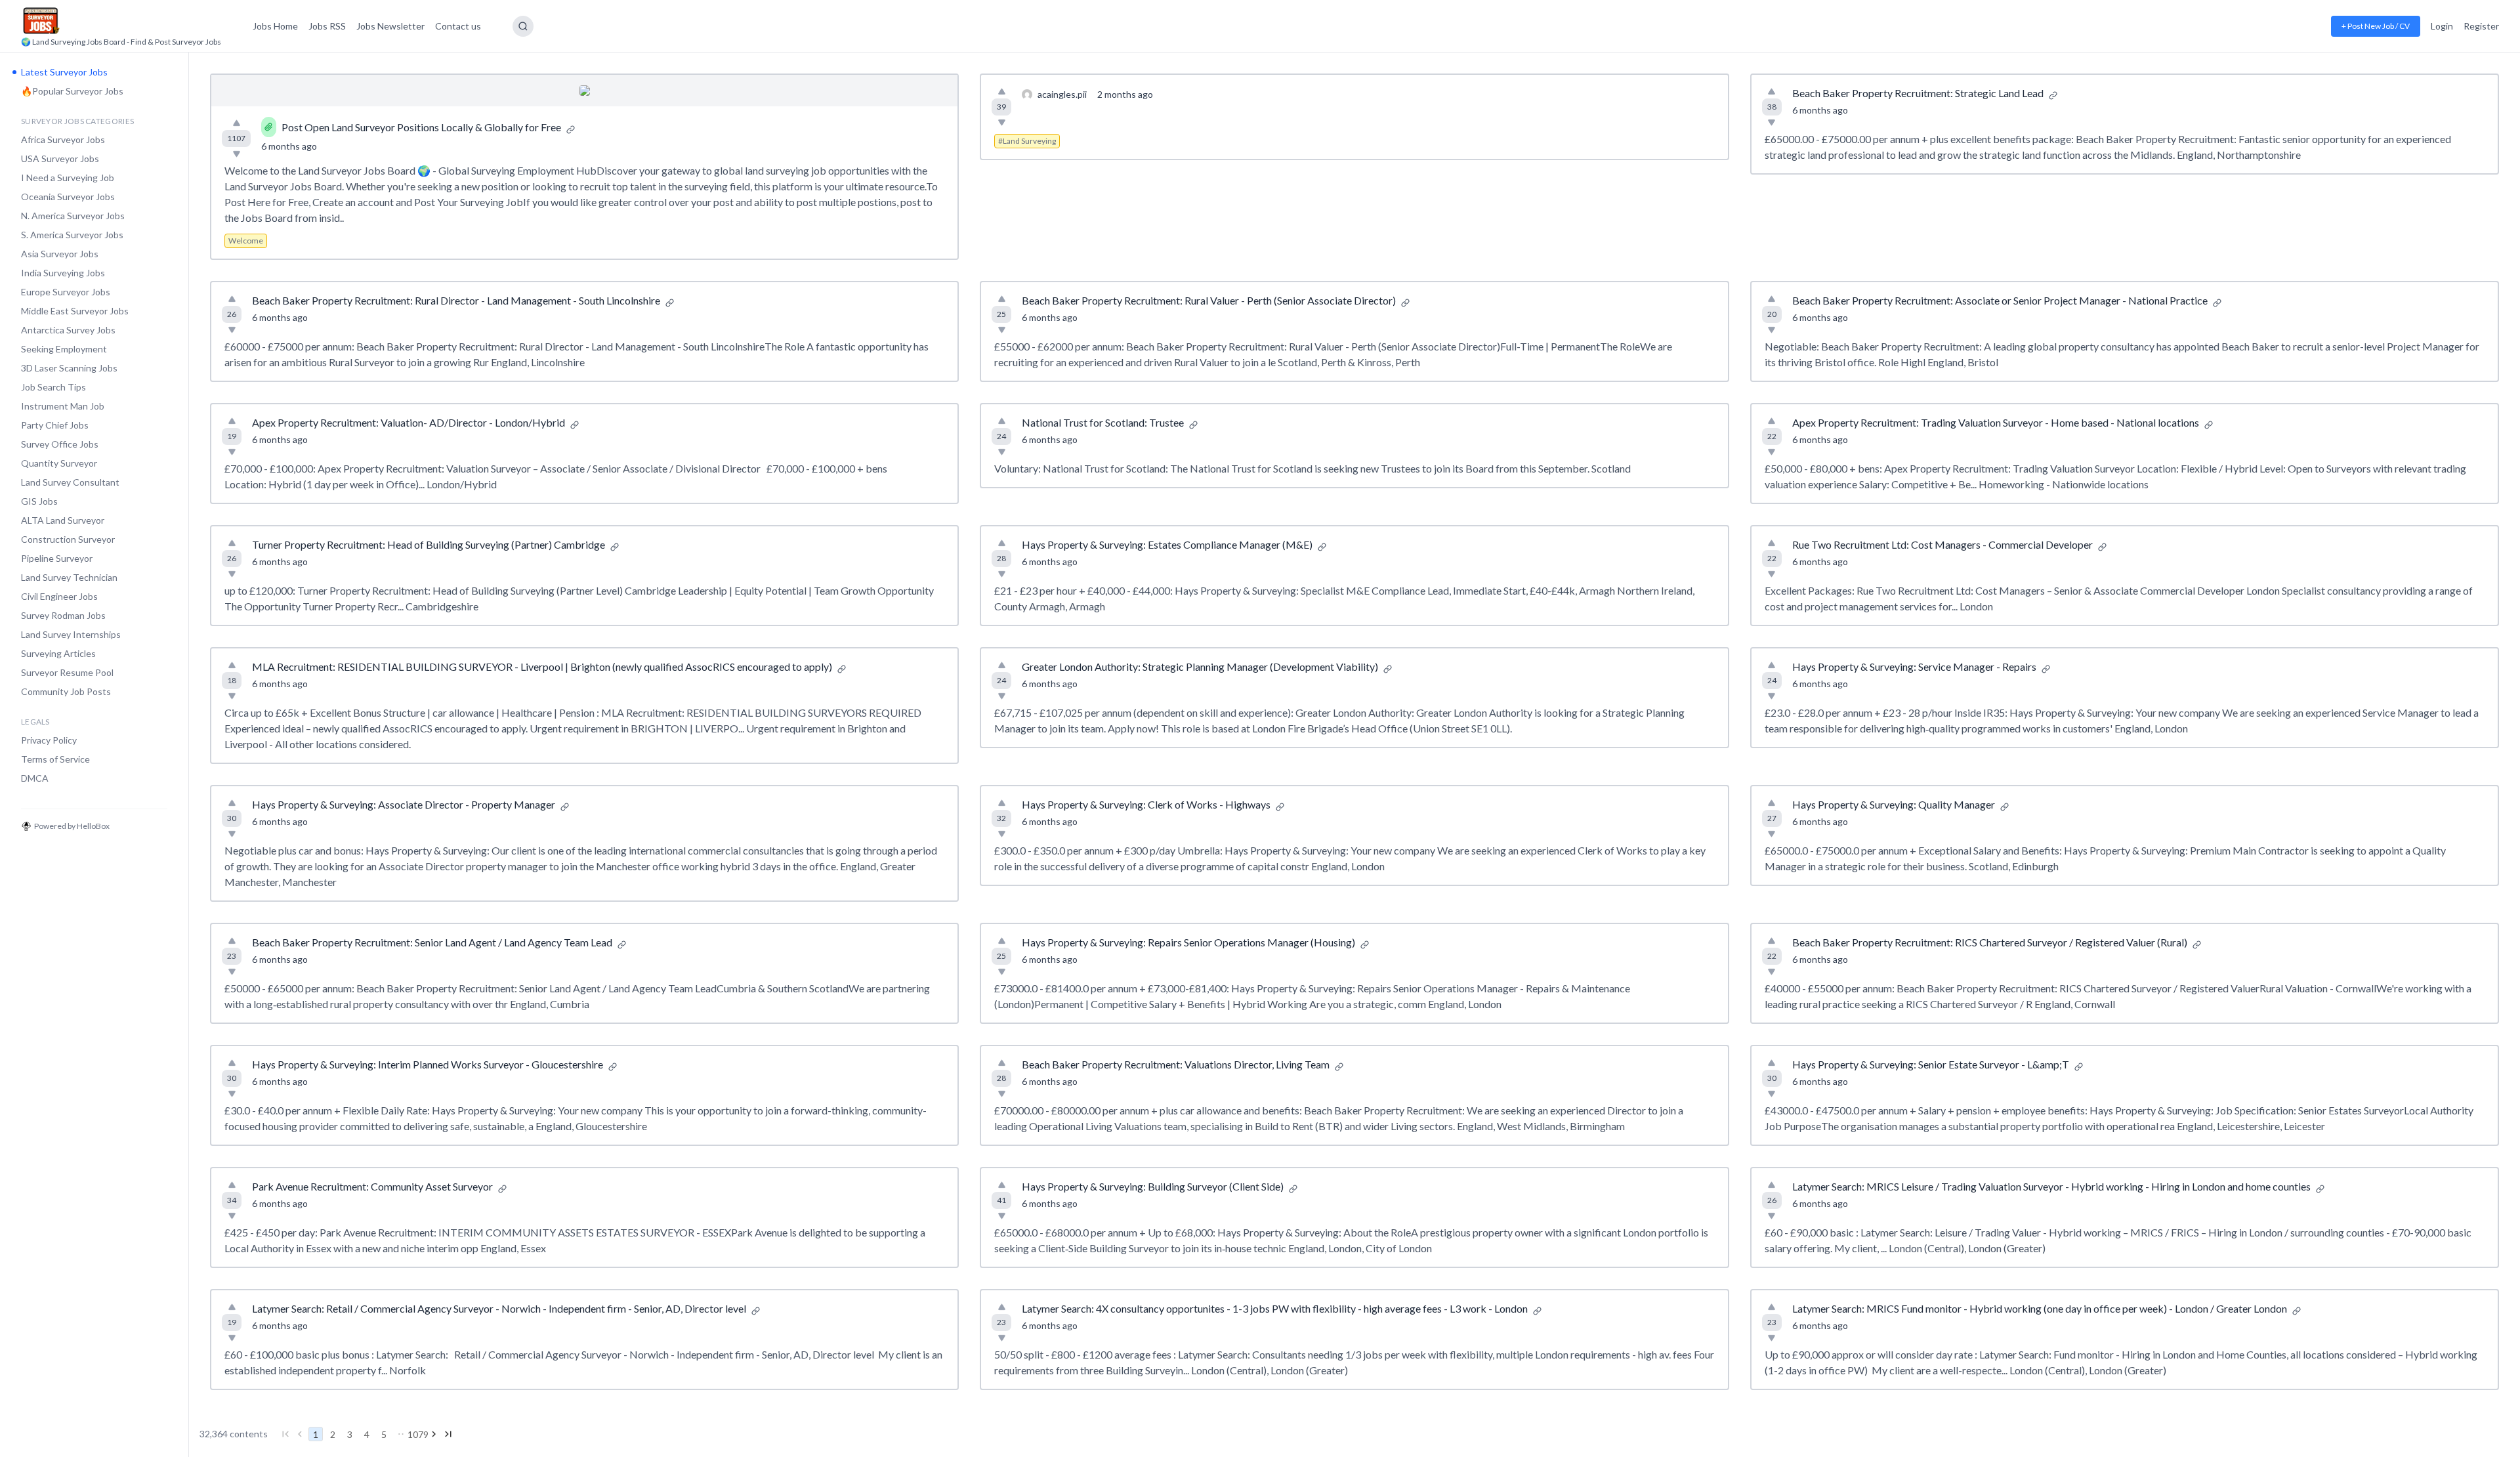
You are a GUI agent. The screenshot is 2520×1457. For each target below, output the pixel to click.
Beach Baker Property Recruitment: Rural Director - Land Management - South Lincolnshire (456, 300)
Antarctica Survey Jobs (68, 330)
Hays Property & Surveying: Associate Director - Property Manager (404, 804)
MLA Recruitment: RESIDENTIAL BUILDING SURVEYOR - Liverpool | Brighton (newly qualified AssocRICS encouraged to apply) (542, 666)
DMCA (35, 778)
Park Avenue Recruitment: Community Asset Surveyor (372, 1186)
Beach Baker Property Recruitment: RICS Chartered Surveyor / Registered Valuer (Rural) (1990, 942)
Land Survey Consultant (70, 482)
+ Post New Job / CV (2376, 26)
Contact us (458, 26)
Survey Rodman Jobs (63, 615)
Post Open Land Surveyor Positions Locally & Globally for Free (421, 127)
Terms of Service (55, 759)
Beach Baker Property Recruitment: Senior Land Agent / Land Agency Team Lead (432, 942)
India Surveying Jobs (63, 273)
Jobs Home (275, 26)
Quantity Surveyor (59, 463)
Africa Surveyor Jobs (63, 139)
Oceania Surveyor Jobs (68, 197)
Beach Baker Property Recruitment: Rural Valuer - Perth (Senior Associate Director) (1209, 300)
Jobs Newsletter (390, 26)
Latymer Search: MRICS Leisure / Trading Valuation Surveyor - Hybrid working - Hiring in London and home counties (2051, 1186)
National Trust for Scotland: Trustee (1103, 422)
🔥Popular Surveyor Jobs (72, 91)
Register (2481, 26)
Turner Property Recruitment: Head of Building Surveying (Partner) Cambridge (429, 544)
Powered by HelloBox (72, 826)
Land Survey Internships (71, 634)
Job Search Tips (53, 387)
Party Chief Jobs (55, 425)
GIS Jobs (39, 501)
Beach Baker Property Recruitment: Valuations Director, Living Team (1176, 1064)
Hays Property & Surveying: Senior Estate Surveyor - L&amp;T (1931, 1064)
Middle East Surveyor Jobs (75, 311)
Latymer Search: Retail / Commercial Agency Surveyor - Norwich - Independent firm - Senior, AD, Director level (499, 1308)
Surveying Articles (58, 653)
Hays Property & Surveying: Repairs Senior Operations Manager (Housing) (1188, 942)
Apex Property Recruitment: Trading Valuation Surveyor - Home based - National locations (1996, 422)
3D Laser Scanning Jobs (69, 368)
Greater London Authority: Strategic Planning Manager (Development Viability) (1200, 666)
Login (2442, 26)
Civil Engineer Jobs (59, 596)
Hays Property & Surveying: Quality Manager (1894, 804)
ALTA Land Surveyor (63, 520)
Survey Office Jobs (60, 444)
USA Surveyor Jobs (60, 158)
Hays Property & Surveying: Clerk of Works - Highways (1146, 804)
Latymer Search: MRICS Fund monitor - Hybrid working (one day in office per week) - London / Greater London (2040, 1308)
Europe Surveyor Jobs (66, 292)
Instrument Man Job (63, 406)
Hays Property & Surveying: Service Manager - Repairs (1914, 666)
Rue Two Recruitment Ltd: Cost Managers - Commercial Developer (1942, 544)
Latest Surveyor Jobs (64, 72)
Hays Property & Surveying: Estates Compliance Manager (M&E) (1167, 544)
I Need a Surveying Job (68, 178)
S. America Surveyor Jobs (72, 235)
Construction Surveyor (68, 539)
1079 (418, 1434)
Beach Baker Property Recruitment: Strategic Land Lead (1918, 93)
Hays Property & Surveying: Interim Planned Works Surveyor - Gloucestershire (428, 1064)
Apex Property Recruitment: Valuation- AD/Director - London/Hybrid (409, 422)
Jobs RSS (327, 26)
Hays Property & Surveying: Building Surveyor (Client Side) (1153, 1186)
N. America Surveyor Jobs (73, 216)
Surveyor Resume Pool (67, 672)
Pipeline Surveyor (57, 558)
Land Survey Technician (69, 577)
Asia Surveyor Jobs (60, 254)
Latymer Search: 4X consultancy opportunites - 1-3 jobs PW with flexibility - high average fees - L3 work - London (1275, 1308)
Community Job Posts (66, 691)
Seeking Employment (64, 349)
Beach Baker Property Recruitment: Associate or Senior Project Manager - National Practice (2000, 300)
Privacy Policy (49, 740)
